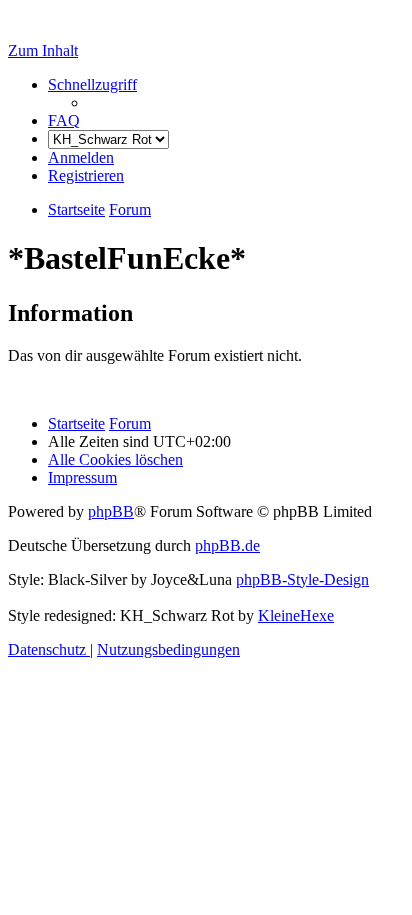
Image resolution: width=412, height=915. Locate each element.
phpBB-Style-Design (302, 579)
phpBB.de (227, 545)
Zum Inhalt (43, 50)
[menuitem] (64, 120)
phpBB (111, 511)
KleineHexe (296, 615)
